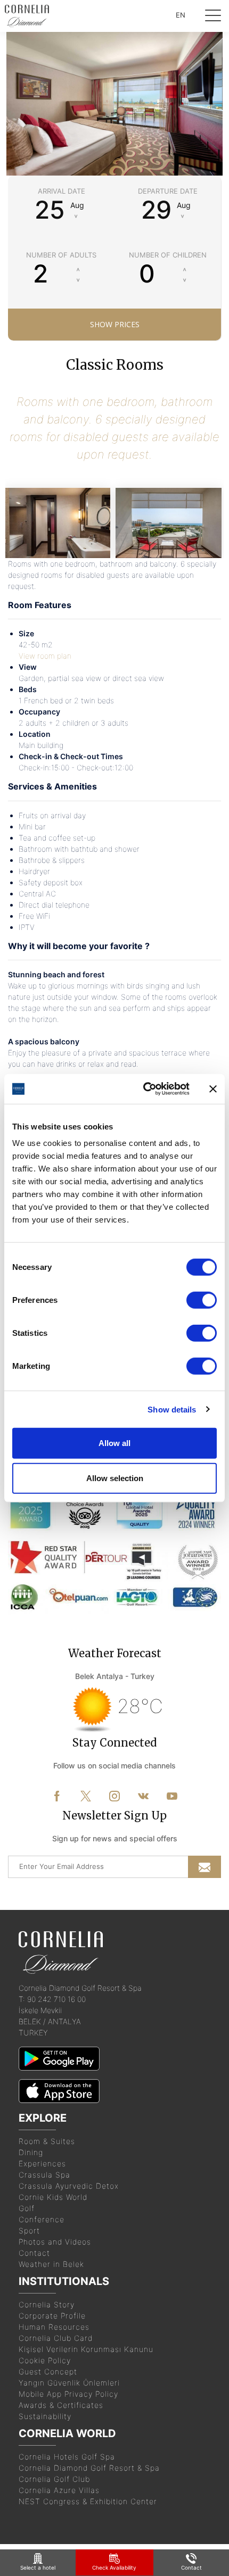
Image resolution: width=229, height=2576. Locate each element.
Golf (27, 2208)
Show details (172, 1409)
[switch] (202, 1300)
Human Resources (54, 2327)
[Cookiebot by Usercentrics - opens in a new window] (144, 1089)
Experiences (42, 2163)
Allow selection (115, 1478)
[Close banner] (213, 1089)
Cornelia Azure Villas (59, 2490)
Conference (42, 2219)
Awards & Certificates (61, 2405)
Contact (34, 2253)
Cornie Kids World (53, 2197)
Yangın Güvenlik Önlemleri (69, 2383)
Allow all (114, 1443)
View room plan (45, 656)
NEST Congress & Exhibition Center (88, 2501)
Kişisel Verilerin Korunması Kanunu (86, 2349)
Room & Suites (47, 2141)
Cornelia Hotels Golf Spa (67, 2457)
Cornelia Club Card (56, 2338)
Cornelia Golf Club (54, 2479)
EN (181, 15)
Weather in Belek (51, 2264)
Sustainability (45, 2416)
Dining (31, 2152)
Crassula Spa (44, 2175)
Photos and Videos (55, 2242)
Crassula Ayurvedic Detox (69, 2186)
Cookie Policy (45, 2360)
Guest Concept (48, 2371)
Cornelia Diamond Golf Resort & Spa (89, 2468)
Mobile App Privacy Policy (68, 2394)
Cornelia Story (47, 2304)
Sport (29, 2230)
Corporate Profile (52, 2316)
